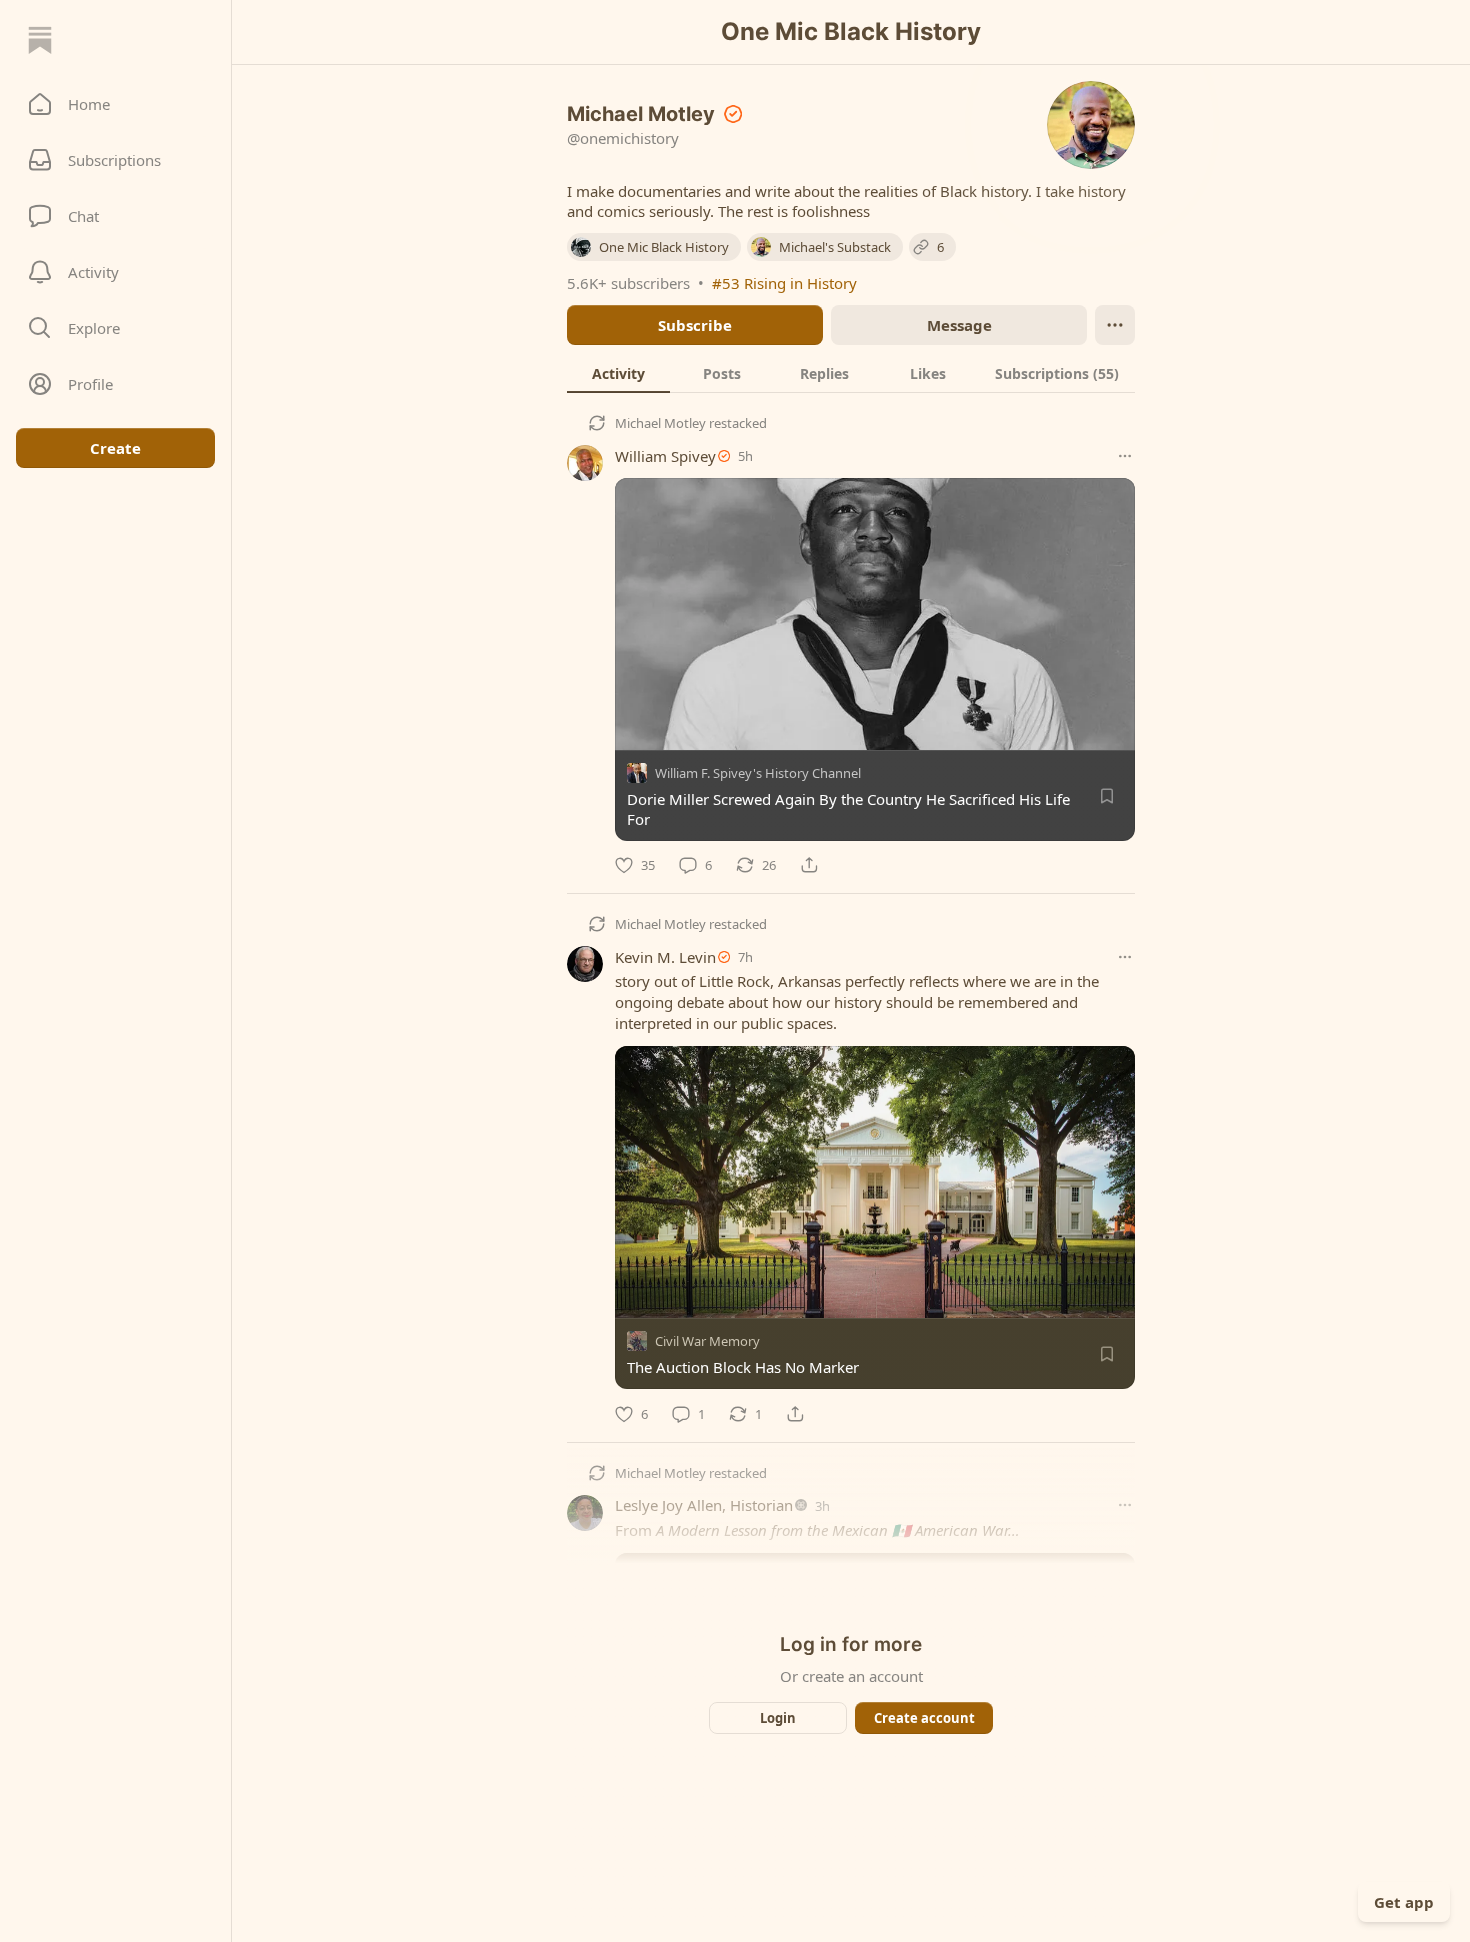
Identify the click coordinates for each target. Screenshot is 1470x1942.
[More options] (1125, 456)
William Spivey (665, 456)
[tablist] (851, 373)
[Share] (809, 865)
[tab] (618, 373)
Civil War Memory (707, 1342)
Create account (924, 1718)
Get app (1404, 1902)
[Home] (40, 40)
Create (115, 448)
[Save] (1107, 796)
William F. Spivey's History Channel (758, 773)
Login (778, 1718)
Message (959, 325)
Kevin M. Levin (665, 957)
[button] (115, 104)
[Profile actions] (1115, 325)
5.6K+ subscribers (628, 283)
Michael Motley (660, 423)
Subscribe (695, 325)
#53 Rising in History (784, 283)
